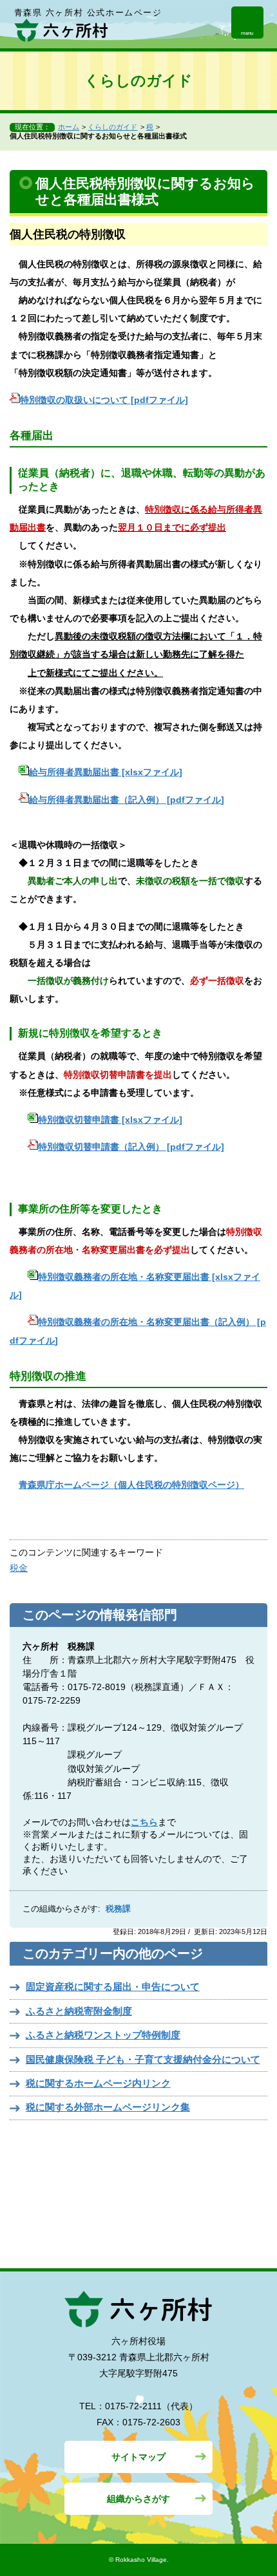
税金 (19, 1568)
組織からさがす (138, 2499)
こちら (144, 1822)
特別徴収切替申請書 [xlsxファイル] (110, 1120)
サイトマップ (138, 2457)
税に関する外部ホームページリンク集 (108, 2107)
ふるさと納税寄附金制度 (79, 2011)
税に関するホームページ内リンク (98, 2083)
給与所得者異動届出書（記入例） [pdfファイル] (127, 800)
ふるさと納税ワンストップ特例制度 (103, 2035)
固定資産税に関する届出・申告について (113, 1987)
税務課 (118, 1909)
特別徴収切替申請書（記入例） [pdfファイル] (131, 1147)
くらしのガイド (112, 127)
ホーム (69, 127)
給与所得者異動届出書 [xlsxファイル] (106, 772)
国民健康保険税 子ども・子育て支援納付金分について (143, 2059)
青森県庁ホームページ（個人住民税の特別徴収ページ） (131, 1485)
